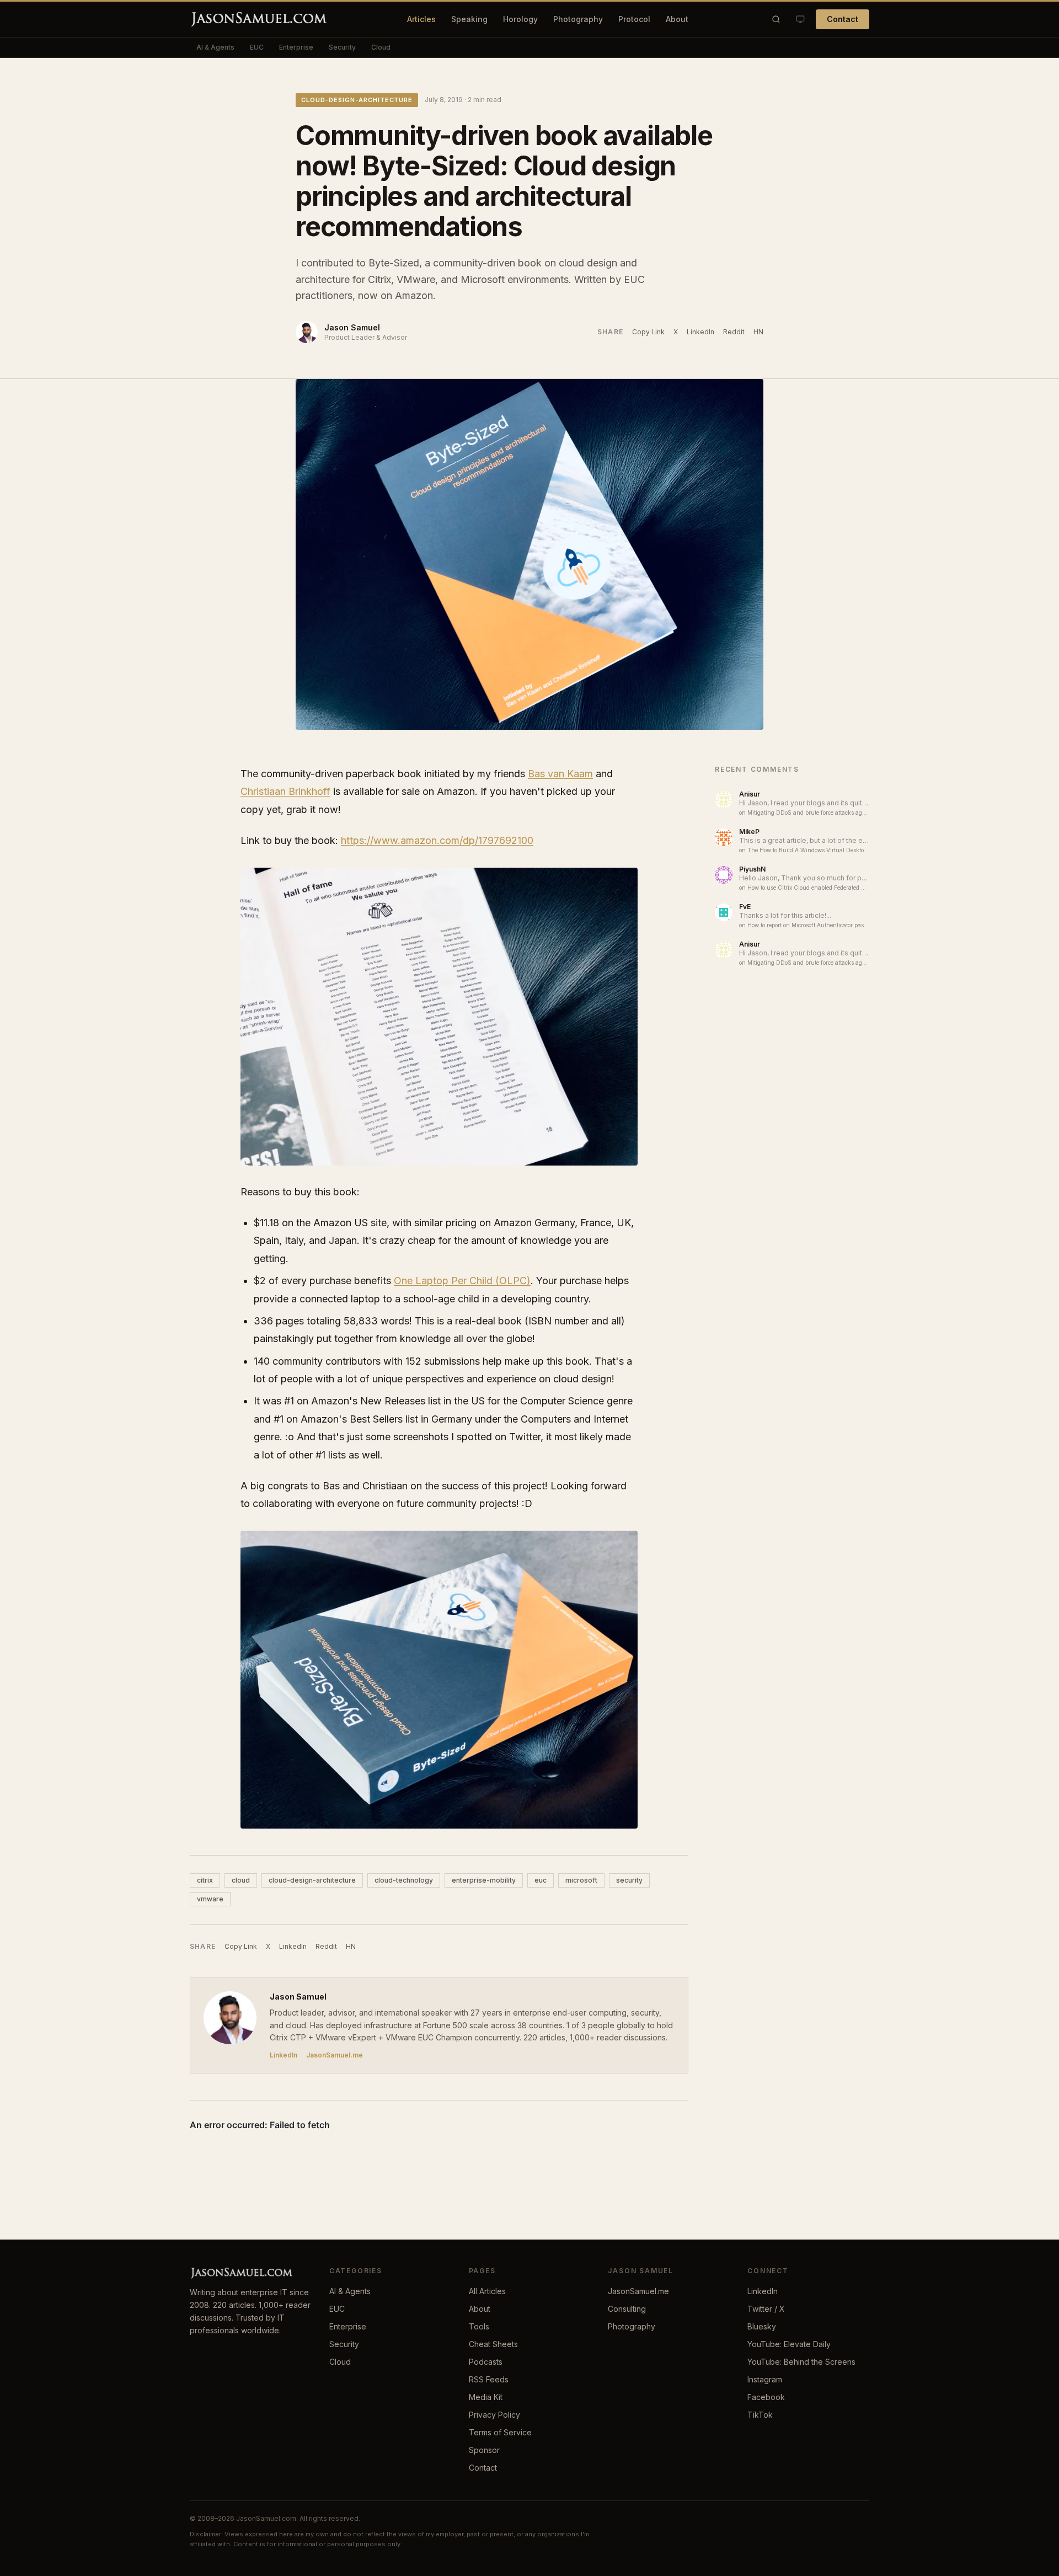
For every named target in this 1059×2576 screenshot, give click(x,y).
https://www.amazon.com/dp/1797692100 (437, 840)
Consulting (627, 2309)
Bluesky (762, 2326)
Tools (479, 2326)
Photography (578, 19)
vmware (210, 1899)
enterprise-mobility (484, 1880)
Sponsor (484, 2450)
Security (342, 47)
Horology (520, 19)
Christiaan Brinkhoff (285, 791)
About (677, 19)
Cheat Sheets (493, 2344)
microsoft (581, 1880)
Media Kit (486, 2397)
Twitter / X (766, 2309)
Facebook (766, 2397)
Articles (421, 19)
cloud (241, 1880)
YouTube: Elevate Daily (789, 2344)
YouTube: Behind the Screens (801, 2362)
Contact (843, 19)
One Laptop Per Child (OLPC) (462, 1281)
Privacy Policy (494, 2415)
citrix (205, 1880)
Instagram (765, 2379)
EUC (257, 47)
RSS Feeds (489, 2379)
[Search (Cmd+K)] (776, 19)
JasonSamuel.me (335, 2055)
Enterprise (296, 47)
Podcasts (486, 2362)
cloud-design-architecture (357, 100)
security (629, 1880)
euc (541, 1880)
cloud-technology (404, 1880)
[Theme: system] (800, 19)
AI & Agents (215, 47)
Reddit (734, 332)
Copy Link (648, 332)
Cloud (381, 47)
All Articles (487, 2291)
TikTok (760, 2415)
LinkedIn (700, 332)
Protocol (634, 19)
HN (758, 332)
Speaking (469, 19)
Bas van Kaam (560, 774)
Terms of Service (500, 2432)
